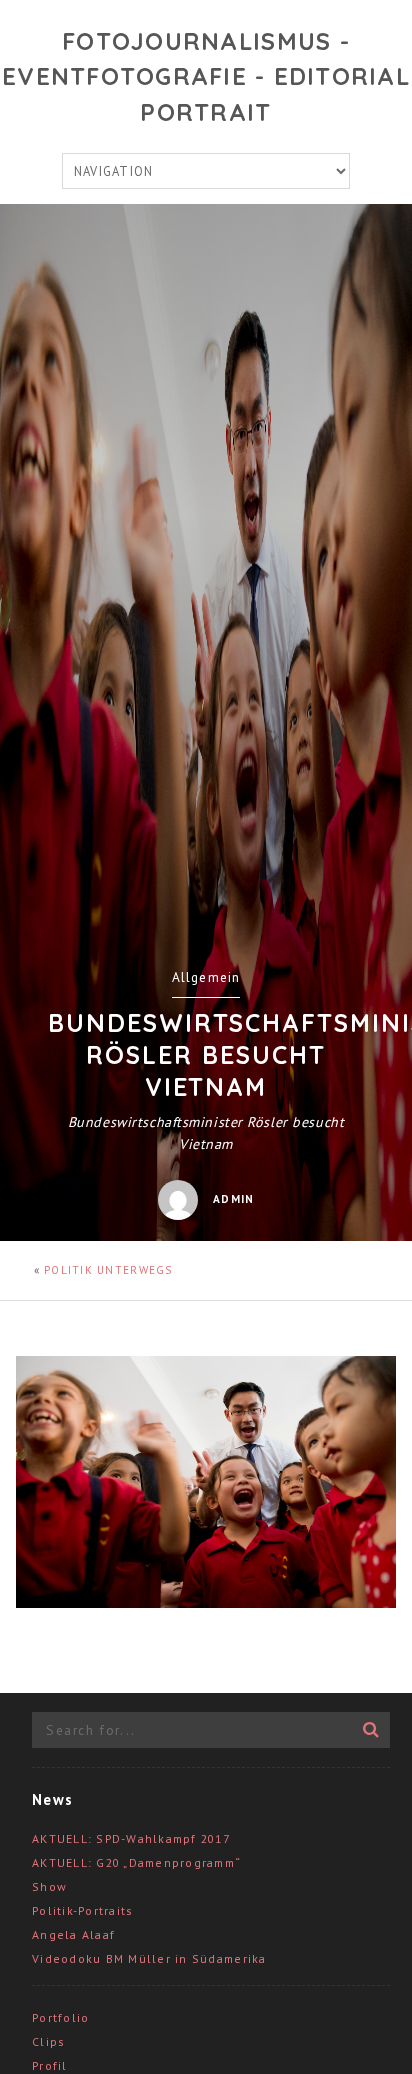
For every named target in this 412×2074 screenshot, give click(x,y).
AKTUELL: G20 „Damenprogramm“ (136, 1862)
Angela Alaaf (73, 1934)
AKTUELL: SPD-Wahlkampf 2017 (131, 1838)
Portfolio (60, 2017)
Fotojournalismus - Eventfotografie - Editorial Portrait (206, 76)
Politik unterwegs (108, 1270)
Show (49, 1886)
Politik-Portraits (82, 1910)
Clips (48, 2041)
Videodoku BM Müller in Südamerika (149, 1958)
